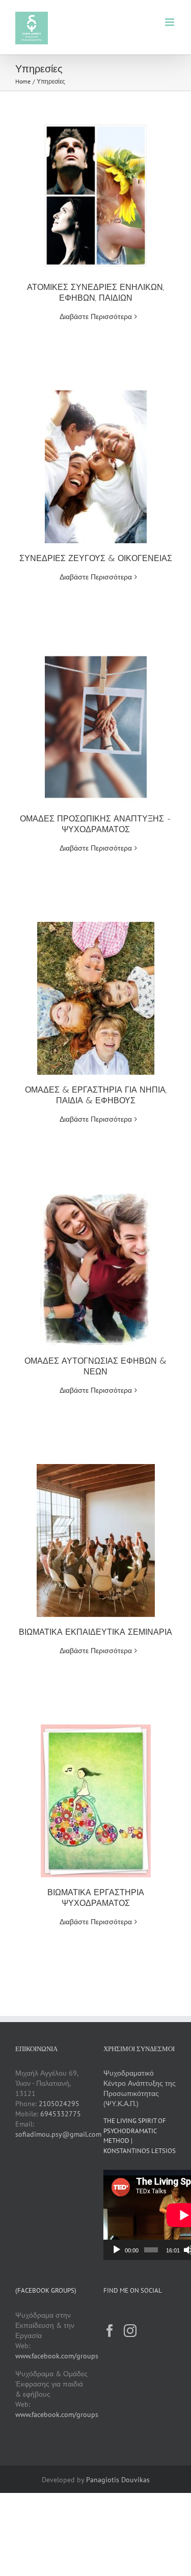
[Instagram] (130, 2331)
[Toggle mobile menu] (170, 22)
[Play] (117, 2250)
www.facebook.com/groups (57, 2356)
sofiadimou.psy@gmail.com (58, 2134)
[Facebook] (110, 2331)
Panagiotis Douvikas (118, 2480)
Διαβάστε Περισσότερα (96, 316)
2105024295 (59, 2104)
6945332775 (61, 2114)
